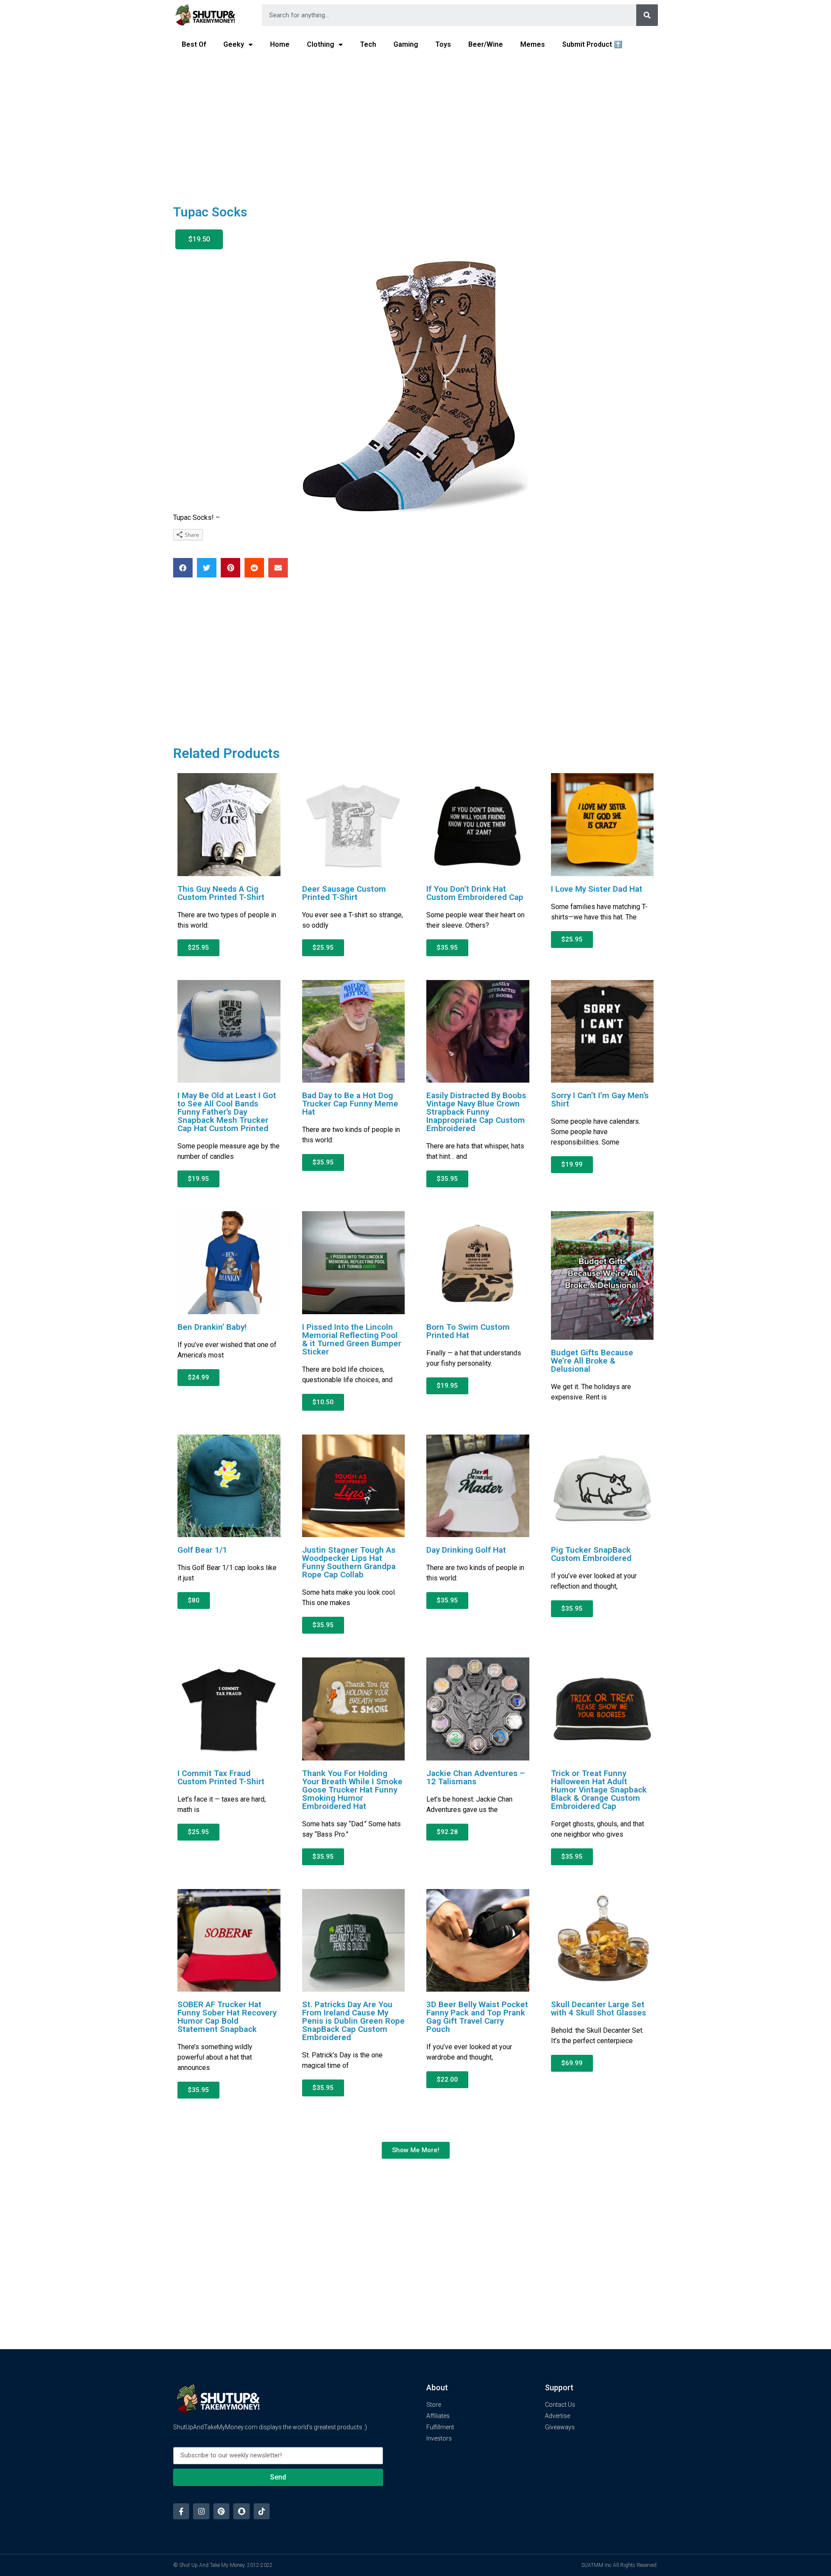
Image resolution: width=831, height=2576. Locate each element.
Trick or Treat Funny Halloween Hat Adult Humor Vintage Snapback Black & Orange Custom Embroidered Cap (599, 1790)
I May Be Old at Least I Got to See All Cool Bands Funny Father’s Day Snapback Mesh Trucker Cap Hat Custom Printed (227, 1112)
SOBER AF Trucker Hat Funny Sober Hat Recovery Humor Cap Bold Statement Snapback (227, 2017)
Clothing (320, 44)
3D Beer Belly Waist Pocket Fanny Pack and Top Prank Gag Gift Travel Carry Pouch (477, 2017)
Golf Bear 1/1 (202, 1550)
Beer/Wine (486, 44)
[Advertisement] (415, 124)
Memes (533, 44)
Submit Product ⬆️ (592, 44)
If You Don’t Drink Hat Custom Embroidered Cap (475, 893)
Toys (443, 44)
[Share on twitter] (207, 568)
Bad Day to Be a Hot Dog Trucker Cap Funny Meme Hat (350, 1104)
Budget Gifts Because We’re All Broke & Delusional (592, 1361)
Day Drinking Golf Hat (466, 1550)
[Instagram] (201, 2511)
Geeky (234, 44)
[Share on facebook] (183, 568)
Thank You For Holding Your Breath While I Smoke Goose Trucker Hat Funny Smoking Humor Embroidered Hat (352, 1790)
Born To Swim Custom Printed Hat (468, 1331)
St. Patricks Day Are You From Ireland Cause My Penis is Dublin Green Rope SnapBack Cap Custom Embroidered (353, 2021)
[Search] (647, 15)
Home (280, 44)
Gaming (406, 44)
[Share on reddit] (254, 568)
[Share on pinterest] (230, 568)
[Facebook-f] (181, 2511)
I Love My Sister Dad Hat (597, 889)
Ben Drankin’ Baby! (212, 1327)
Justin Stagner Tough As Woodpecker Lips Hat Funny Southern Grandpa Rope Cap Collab (349, 1562)
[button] (199, 239)
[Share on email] (278, 568)
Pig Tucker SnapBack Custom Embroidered (591, 1554)
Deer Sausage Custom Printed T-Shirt (344, 893)
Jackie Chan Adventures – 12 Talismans (476, 1777)
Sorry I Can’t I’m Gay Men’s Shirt (600, 1099)
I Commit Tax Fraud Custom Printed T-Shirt (221, 1777)
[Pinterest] (221, 2511)
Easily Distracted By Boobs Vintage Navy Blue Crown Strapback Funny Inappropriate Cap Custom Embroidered (476, 1112)
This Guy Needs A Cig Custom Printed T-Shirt (221, 893)
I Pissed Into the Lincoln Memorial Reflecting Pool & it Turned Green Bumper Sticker (352, 1339)
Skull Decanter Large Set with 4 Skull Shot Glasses (599, 2009)
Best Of (194, 44)
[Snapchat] (241, 2511)
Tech (368, 44)
